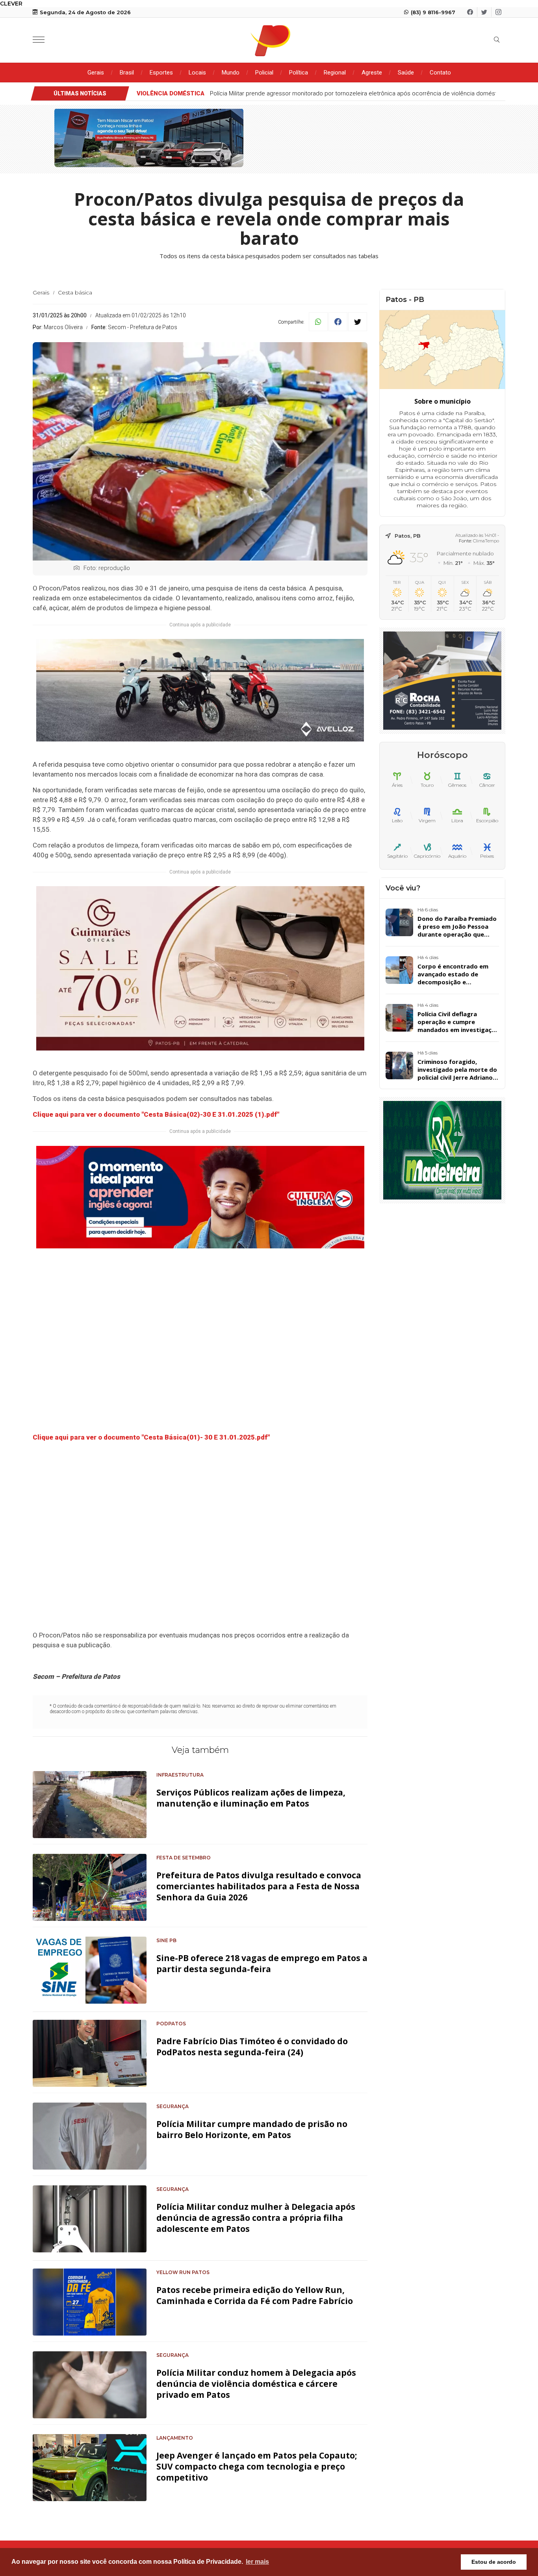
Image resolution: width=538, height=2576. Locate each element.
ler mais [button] (257, 2562)
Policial (264, 73)
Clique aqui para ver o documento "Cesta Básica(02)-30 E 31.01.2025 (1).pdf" (156, 1114)
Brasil (127, 73)
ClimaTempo (486, 541)
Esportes (161, 73)
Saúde (406, 73)
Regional (335, 73)
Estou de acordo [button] (494, 2562)
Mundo (231, 73)
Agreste (372, 73)
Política (299, 73)
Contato (440, 73)
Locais (197, 73)
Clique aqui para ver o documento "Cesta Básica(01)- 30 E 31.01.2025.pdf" (151, 1437)
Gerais (96, 73)
